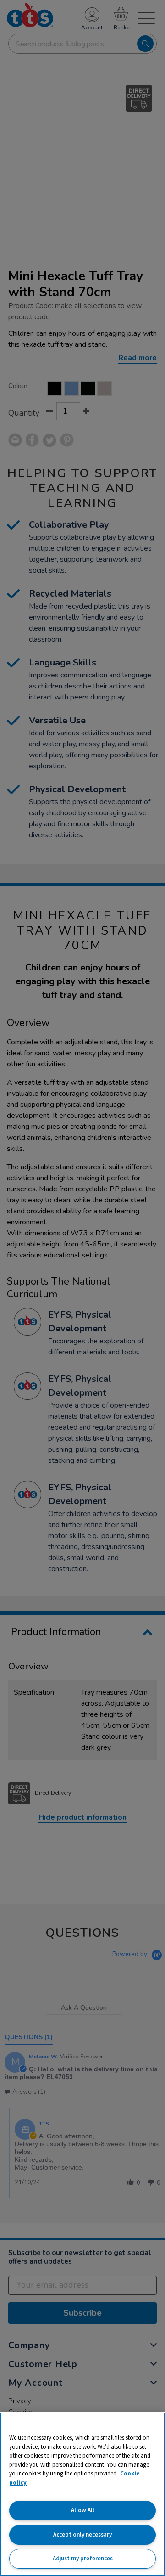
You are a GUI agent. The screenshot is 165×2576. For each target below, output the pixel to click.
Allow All (83, 2510)
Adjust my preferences (83, 2558)
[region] (82, 2494)
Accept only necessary (82, 2534)
